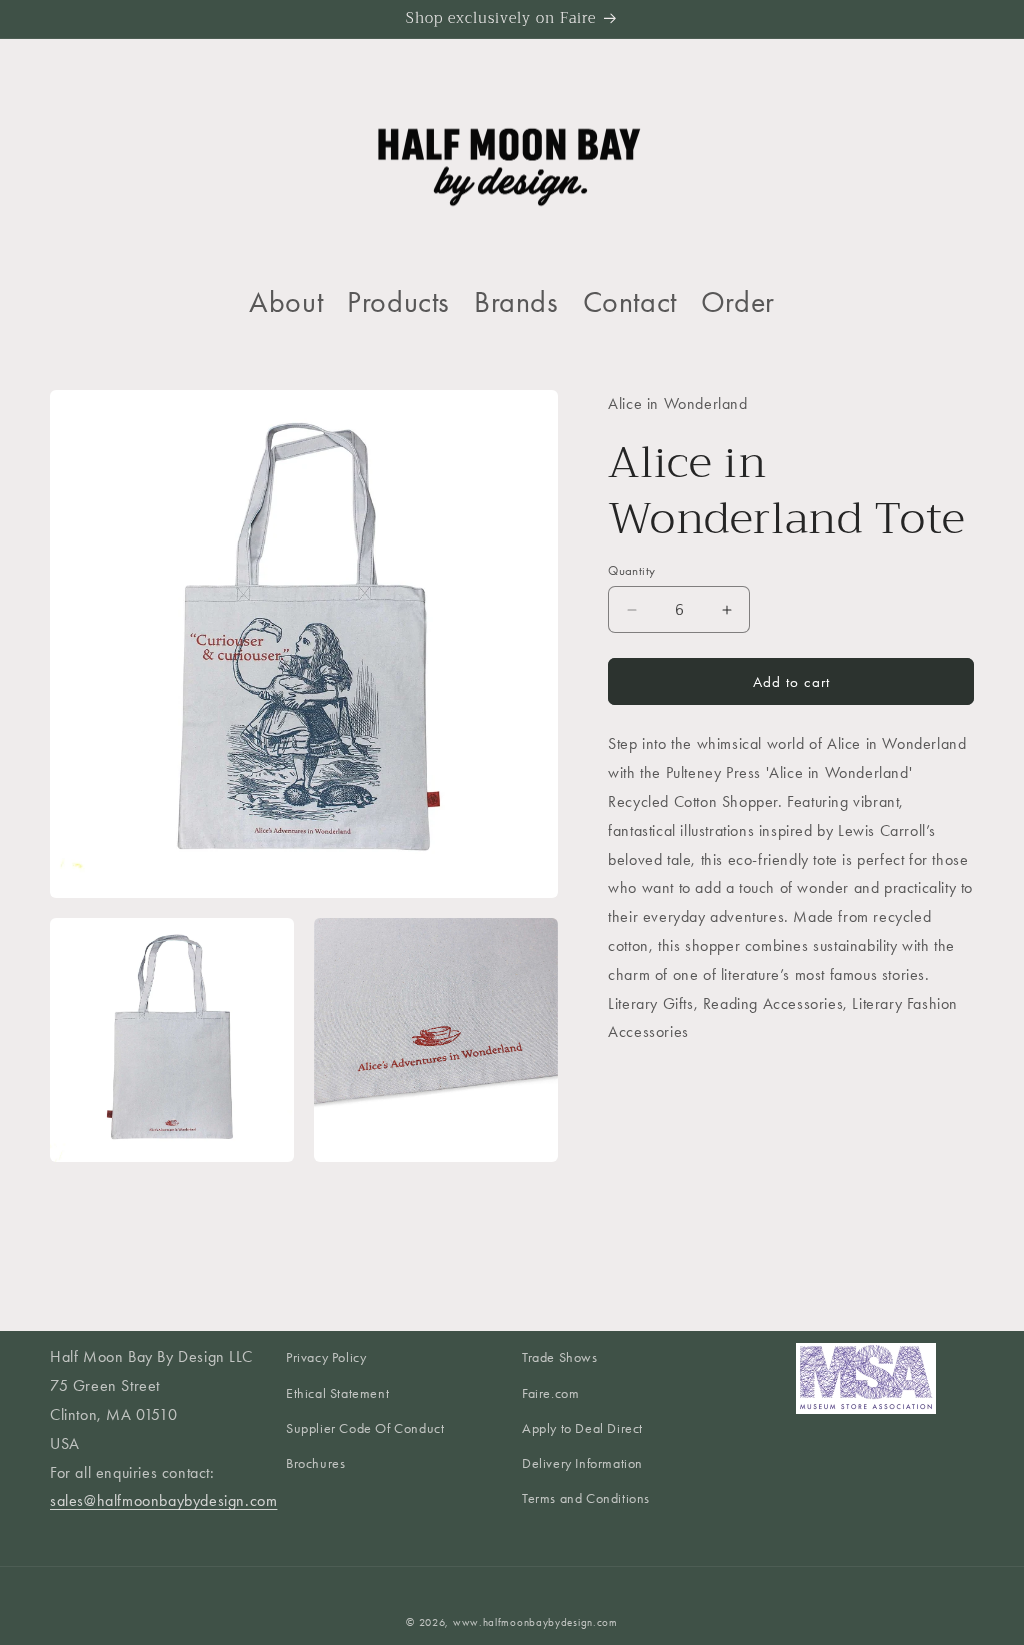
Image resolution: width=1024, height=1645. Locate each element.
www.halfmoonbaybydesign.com (535, 1622)
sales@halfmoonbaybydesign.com (163, 1500)
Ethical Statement (337, 1393)
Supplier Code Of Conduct (365, 1428)
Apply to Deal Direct (582, 1428)
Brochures (315, 1463)
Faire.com (550, 1393)
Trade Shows (560, 1357)
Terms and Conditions (586, 1498)
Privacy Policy (326, 1357)
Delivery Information (582, 1463)
